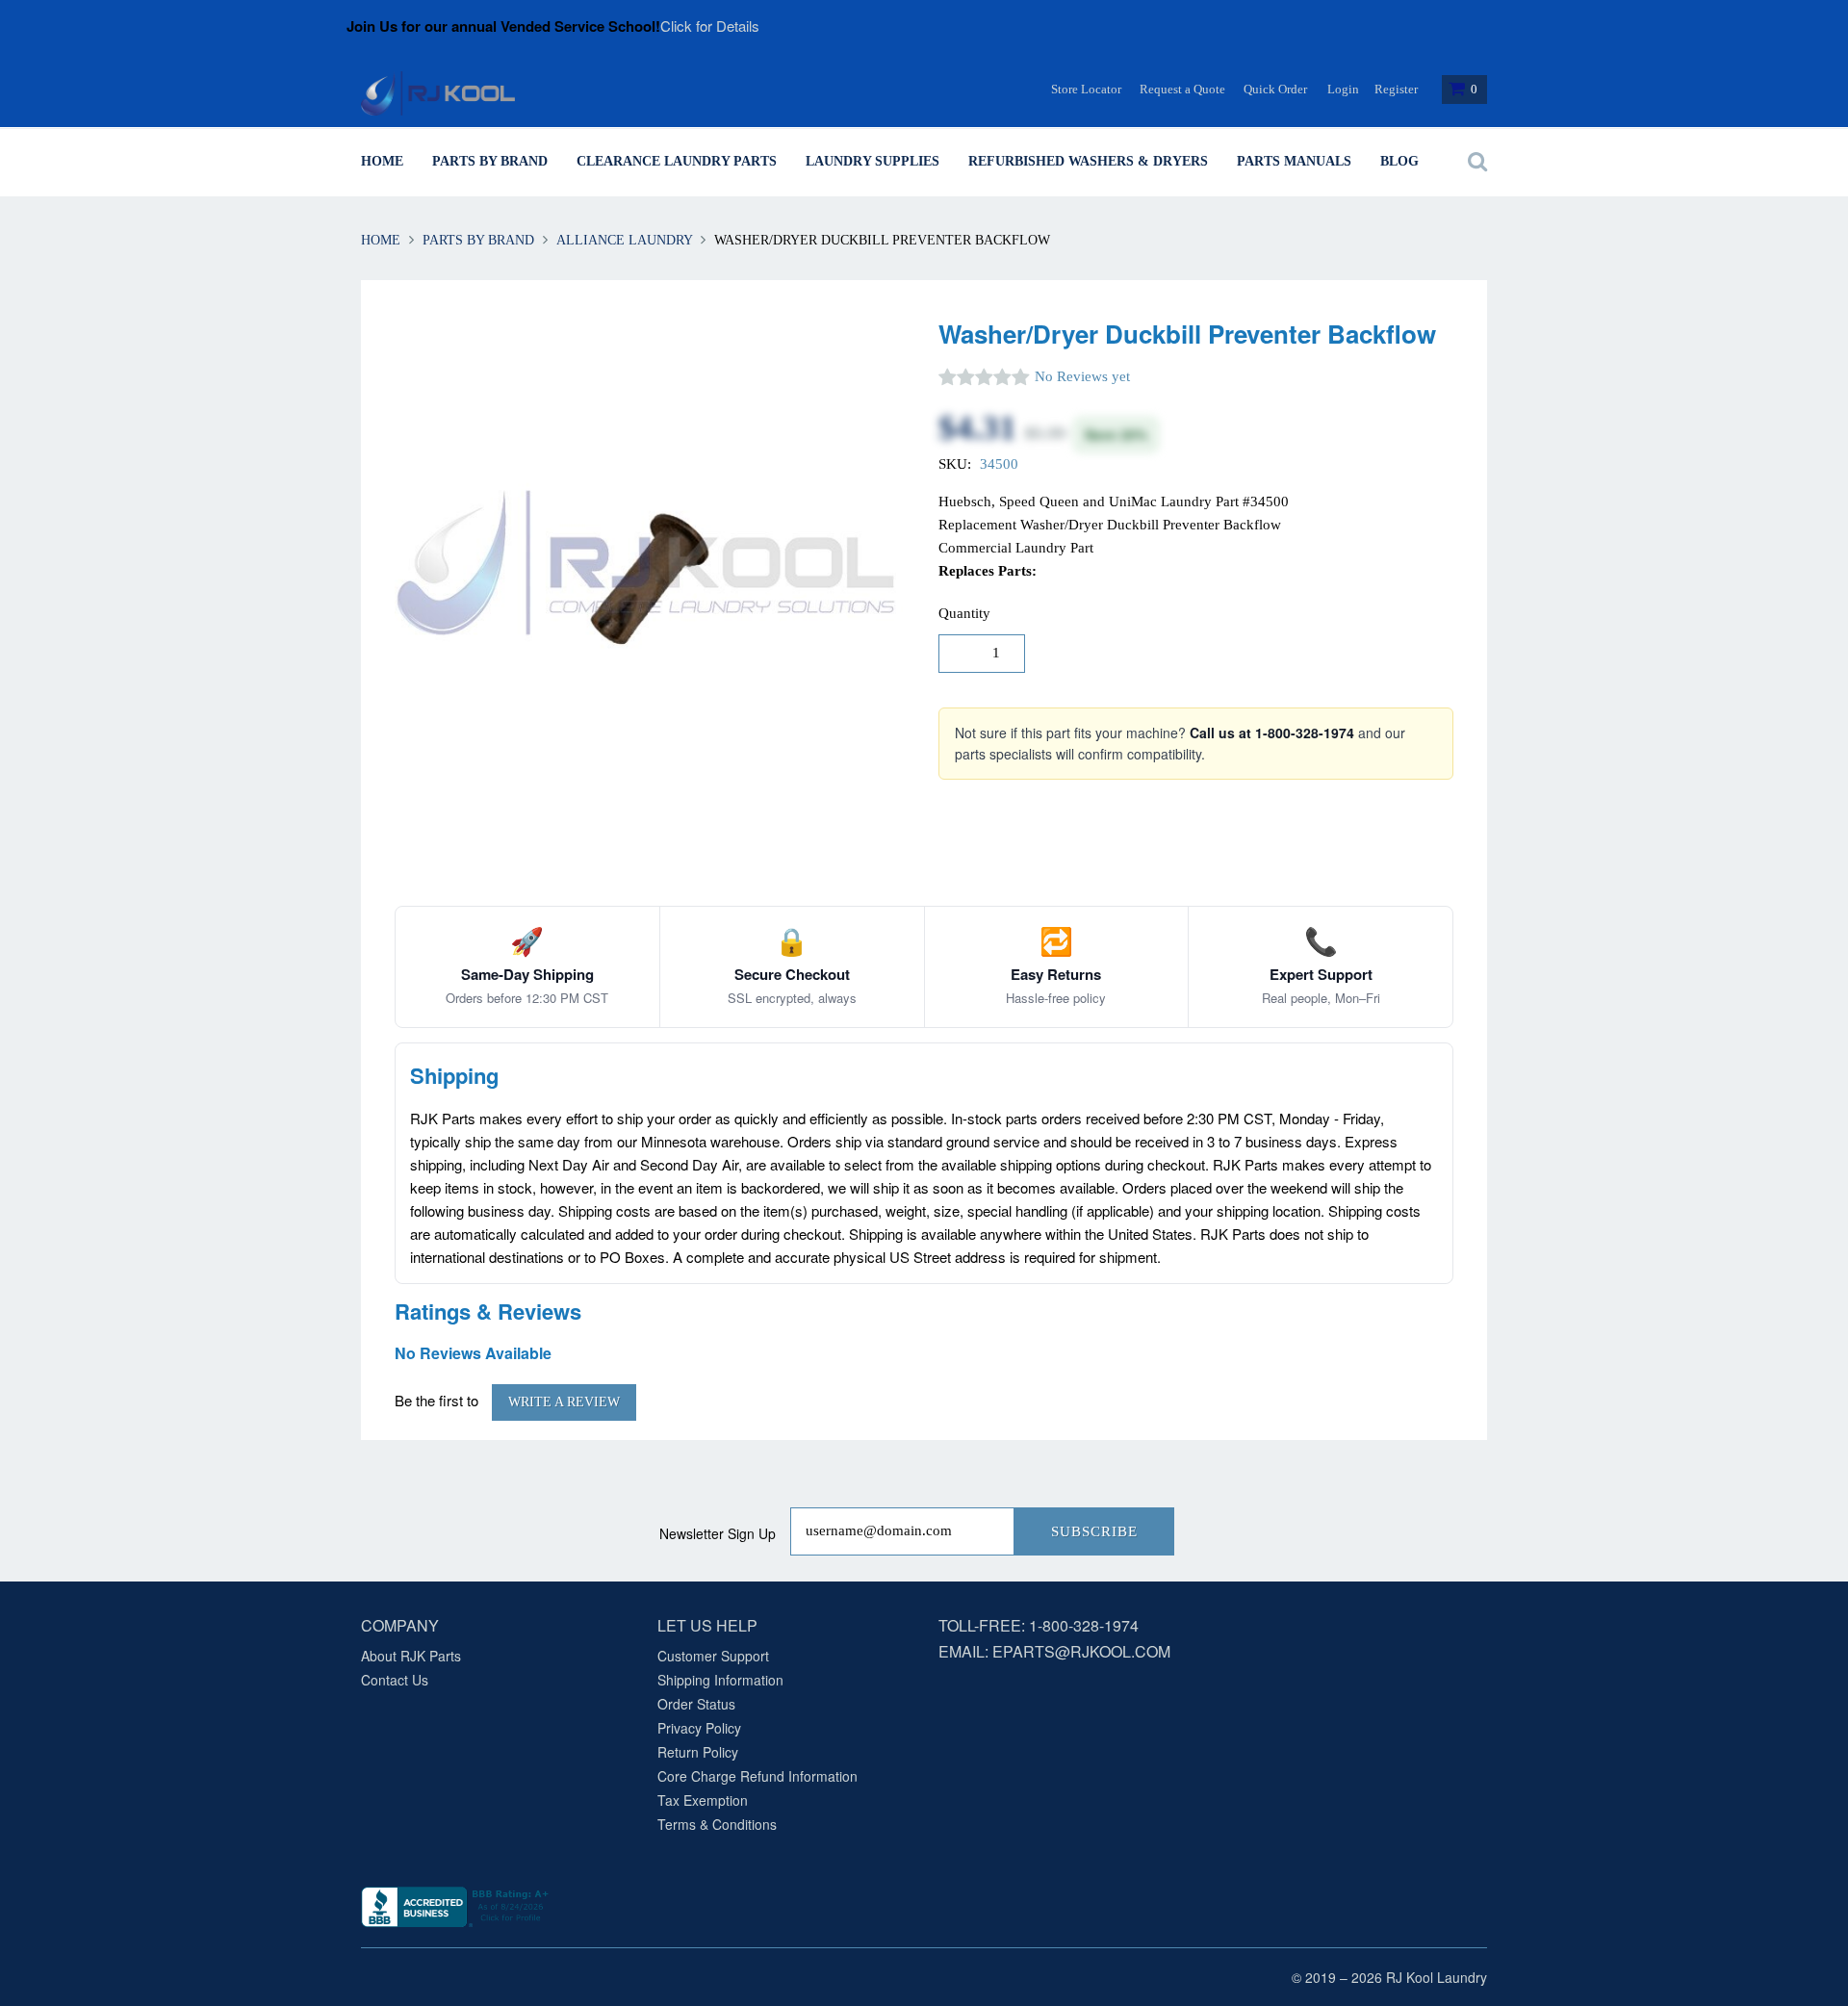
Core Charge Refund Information (757, 1776)
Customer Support (713, 1656)
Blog (1399, 161)
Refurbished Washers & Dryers (1088, 161)
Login (1343, 89)
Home (382, 161)
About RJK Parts (411, 1656)
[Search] (1473, 162)
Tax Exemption (703, 1800)
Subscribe (1094, 1531)
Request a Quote (1182, 89)
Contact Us (395, 1680)
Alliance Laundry (624, 240)
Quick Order (1275, 89)
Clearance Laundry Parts (677, 161)
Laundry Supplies (873, 161)
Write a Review (564, 1402)
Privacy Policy (699, 1728)
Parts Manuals (1294, 161)
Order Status (696, 1704)
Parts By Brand (490, 161)
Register (1396, 89)
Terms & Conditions (717, 1824)
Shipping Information (720, 1680)
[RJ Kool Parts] (438, 93)
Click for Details (710, 26)
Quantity (964, 613)
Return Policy (698, 1752)
